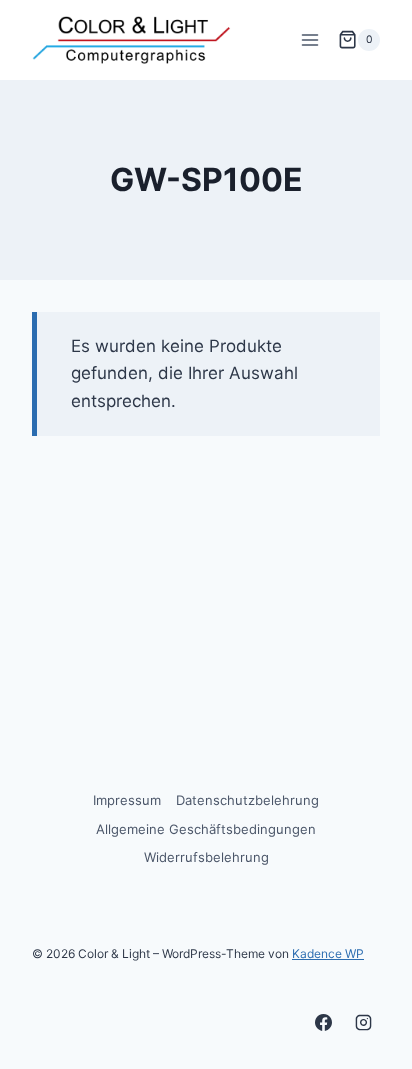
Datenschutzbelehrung (247, 800)
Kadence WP (328, 953)
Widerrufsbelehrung (206, 857)
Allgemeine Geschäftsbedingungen (206, 829)
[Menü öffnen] (309, 39)
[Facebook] (324, 1022)
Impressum (127, 800)
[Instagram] (363, 1022)
